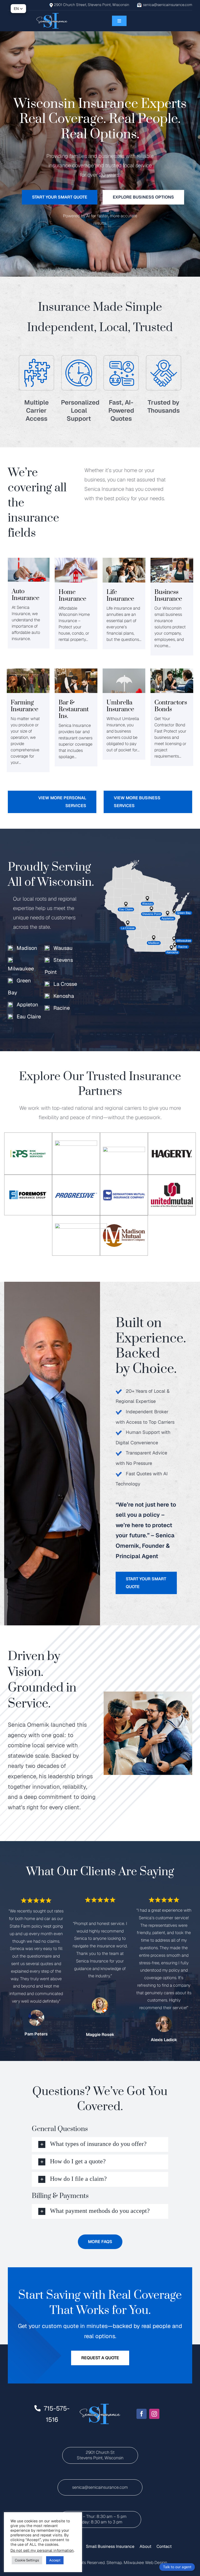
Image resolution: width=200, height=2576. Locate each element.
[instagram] (154, 2414)
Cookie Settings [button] (27, 2560)
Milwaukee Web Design (145, 2563)
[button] (100, 2144)
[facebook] (142, 2414)
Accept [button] (55, 2560)
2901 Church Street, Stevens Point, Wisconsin (92, 5)
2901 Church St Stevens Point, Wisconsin (100, 2455)
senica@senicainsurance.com (168, 5)
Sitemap (114, 2563)
